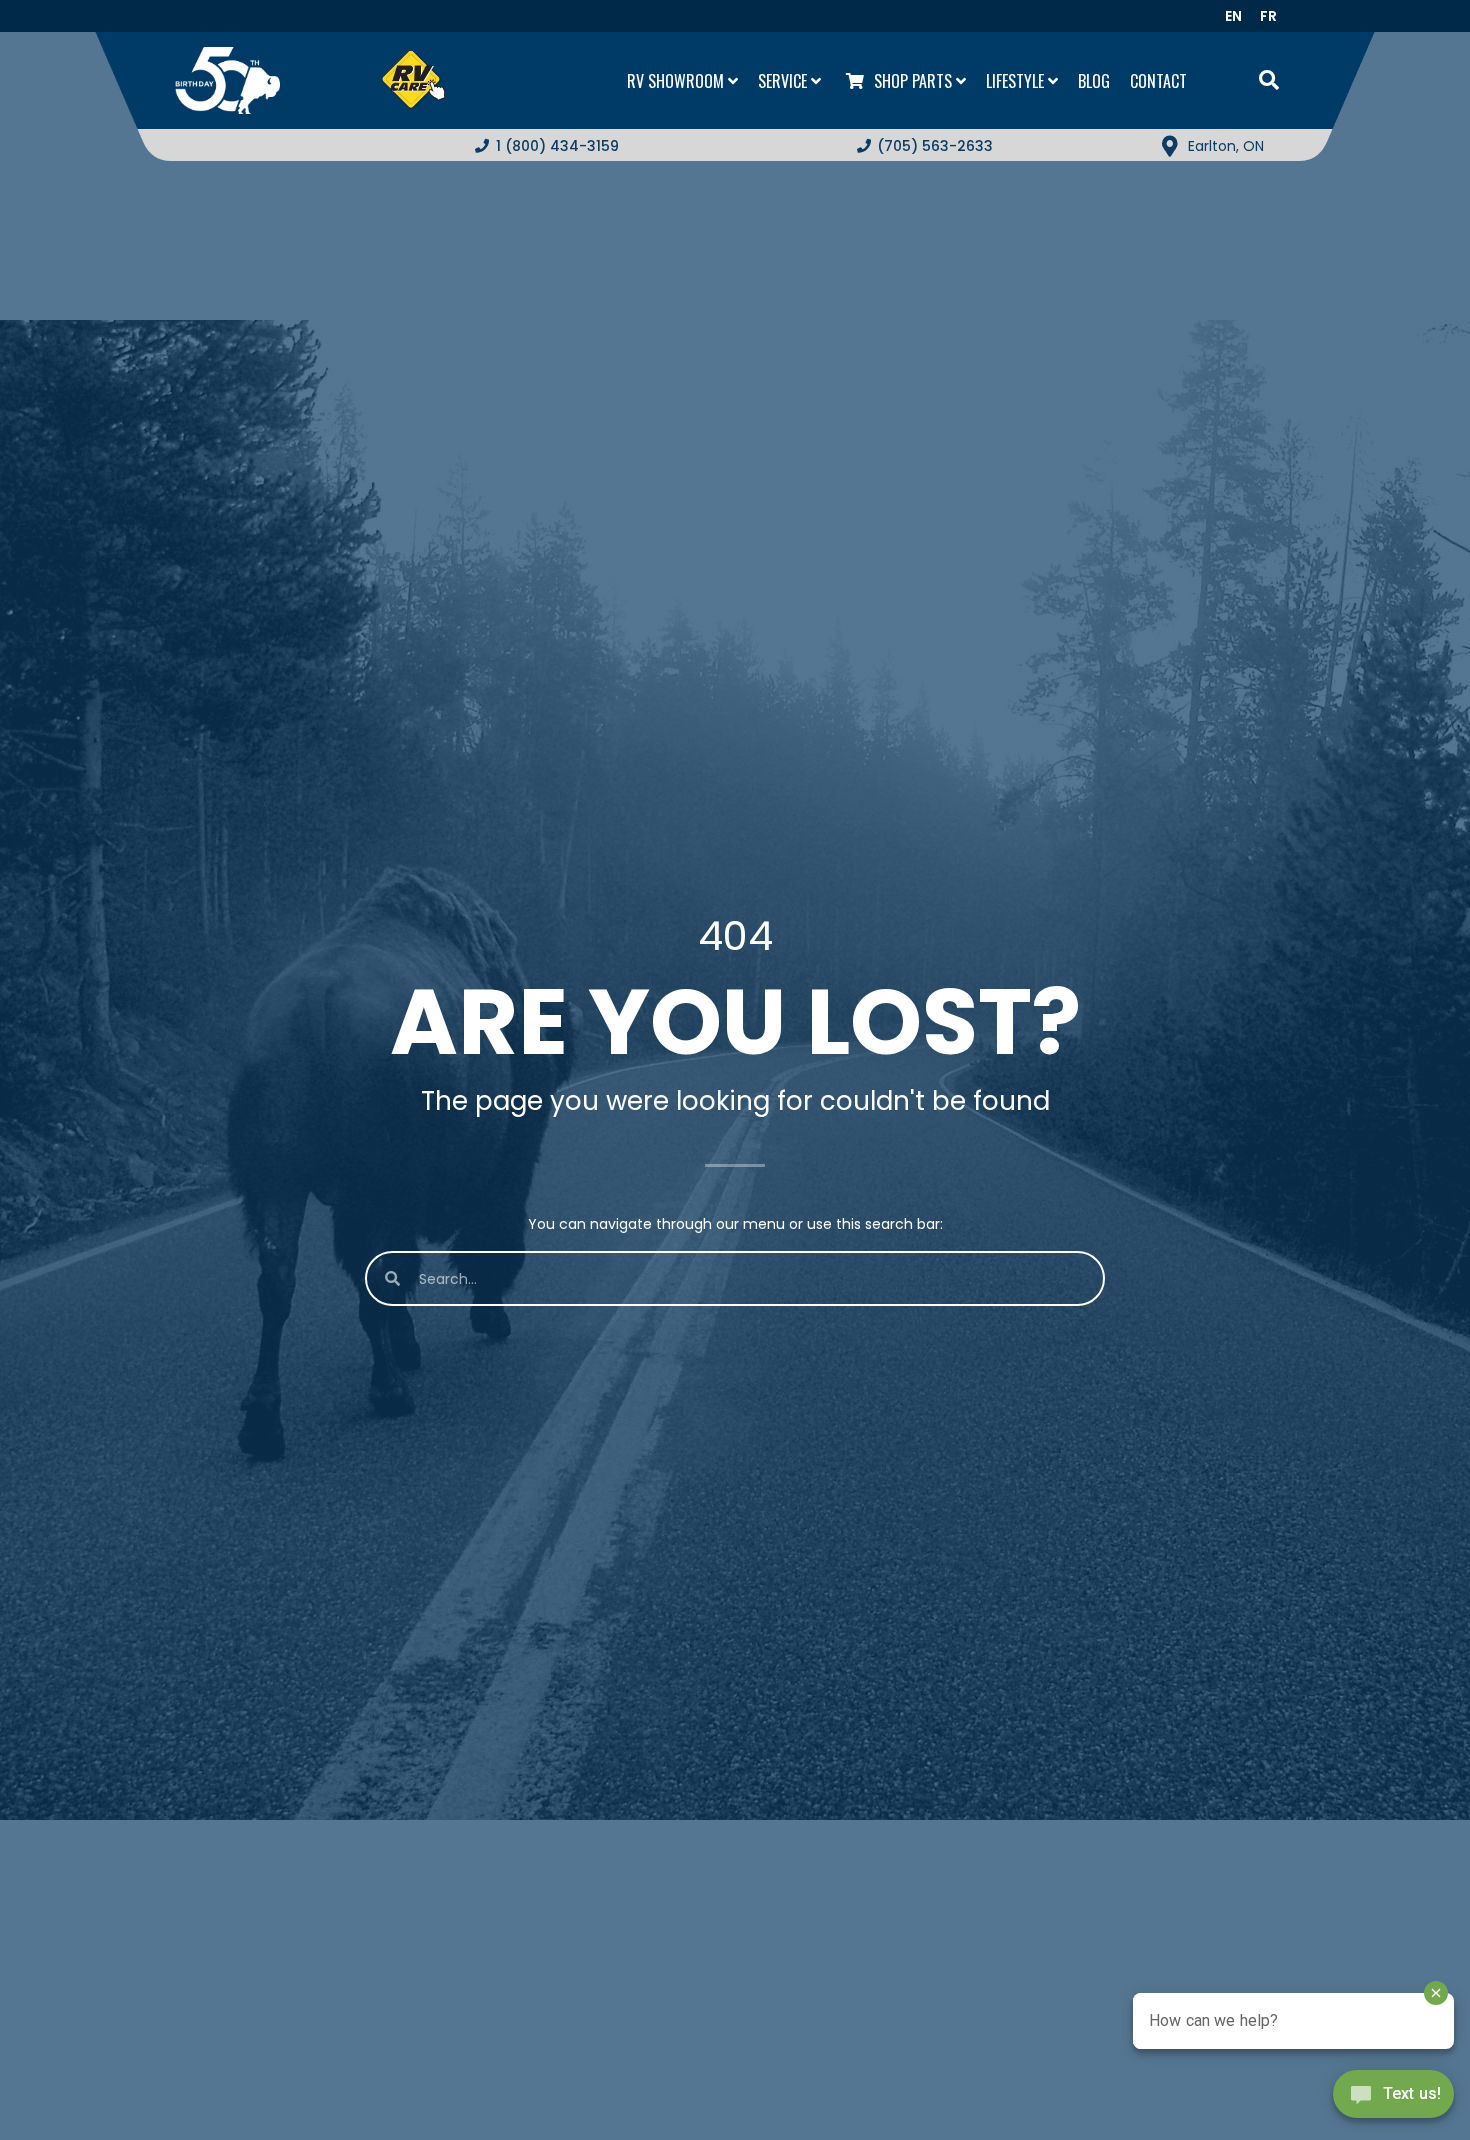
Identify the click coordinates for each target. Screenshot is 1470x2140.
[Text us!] (1393, 2099)
